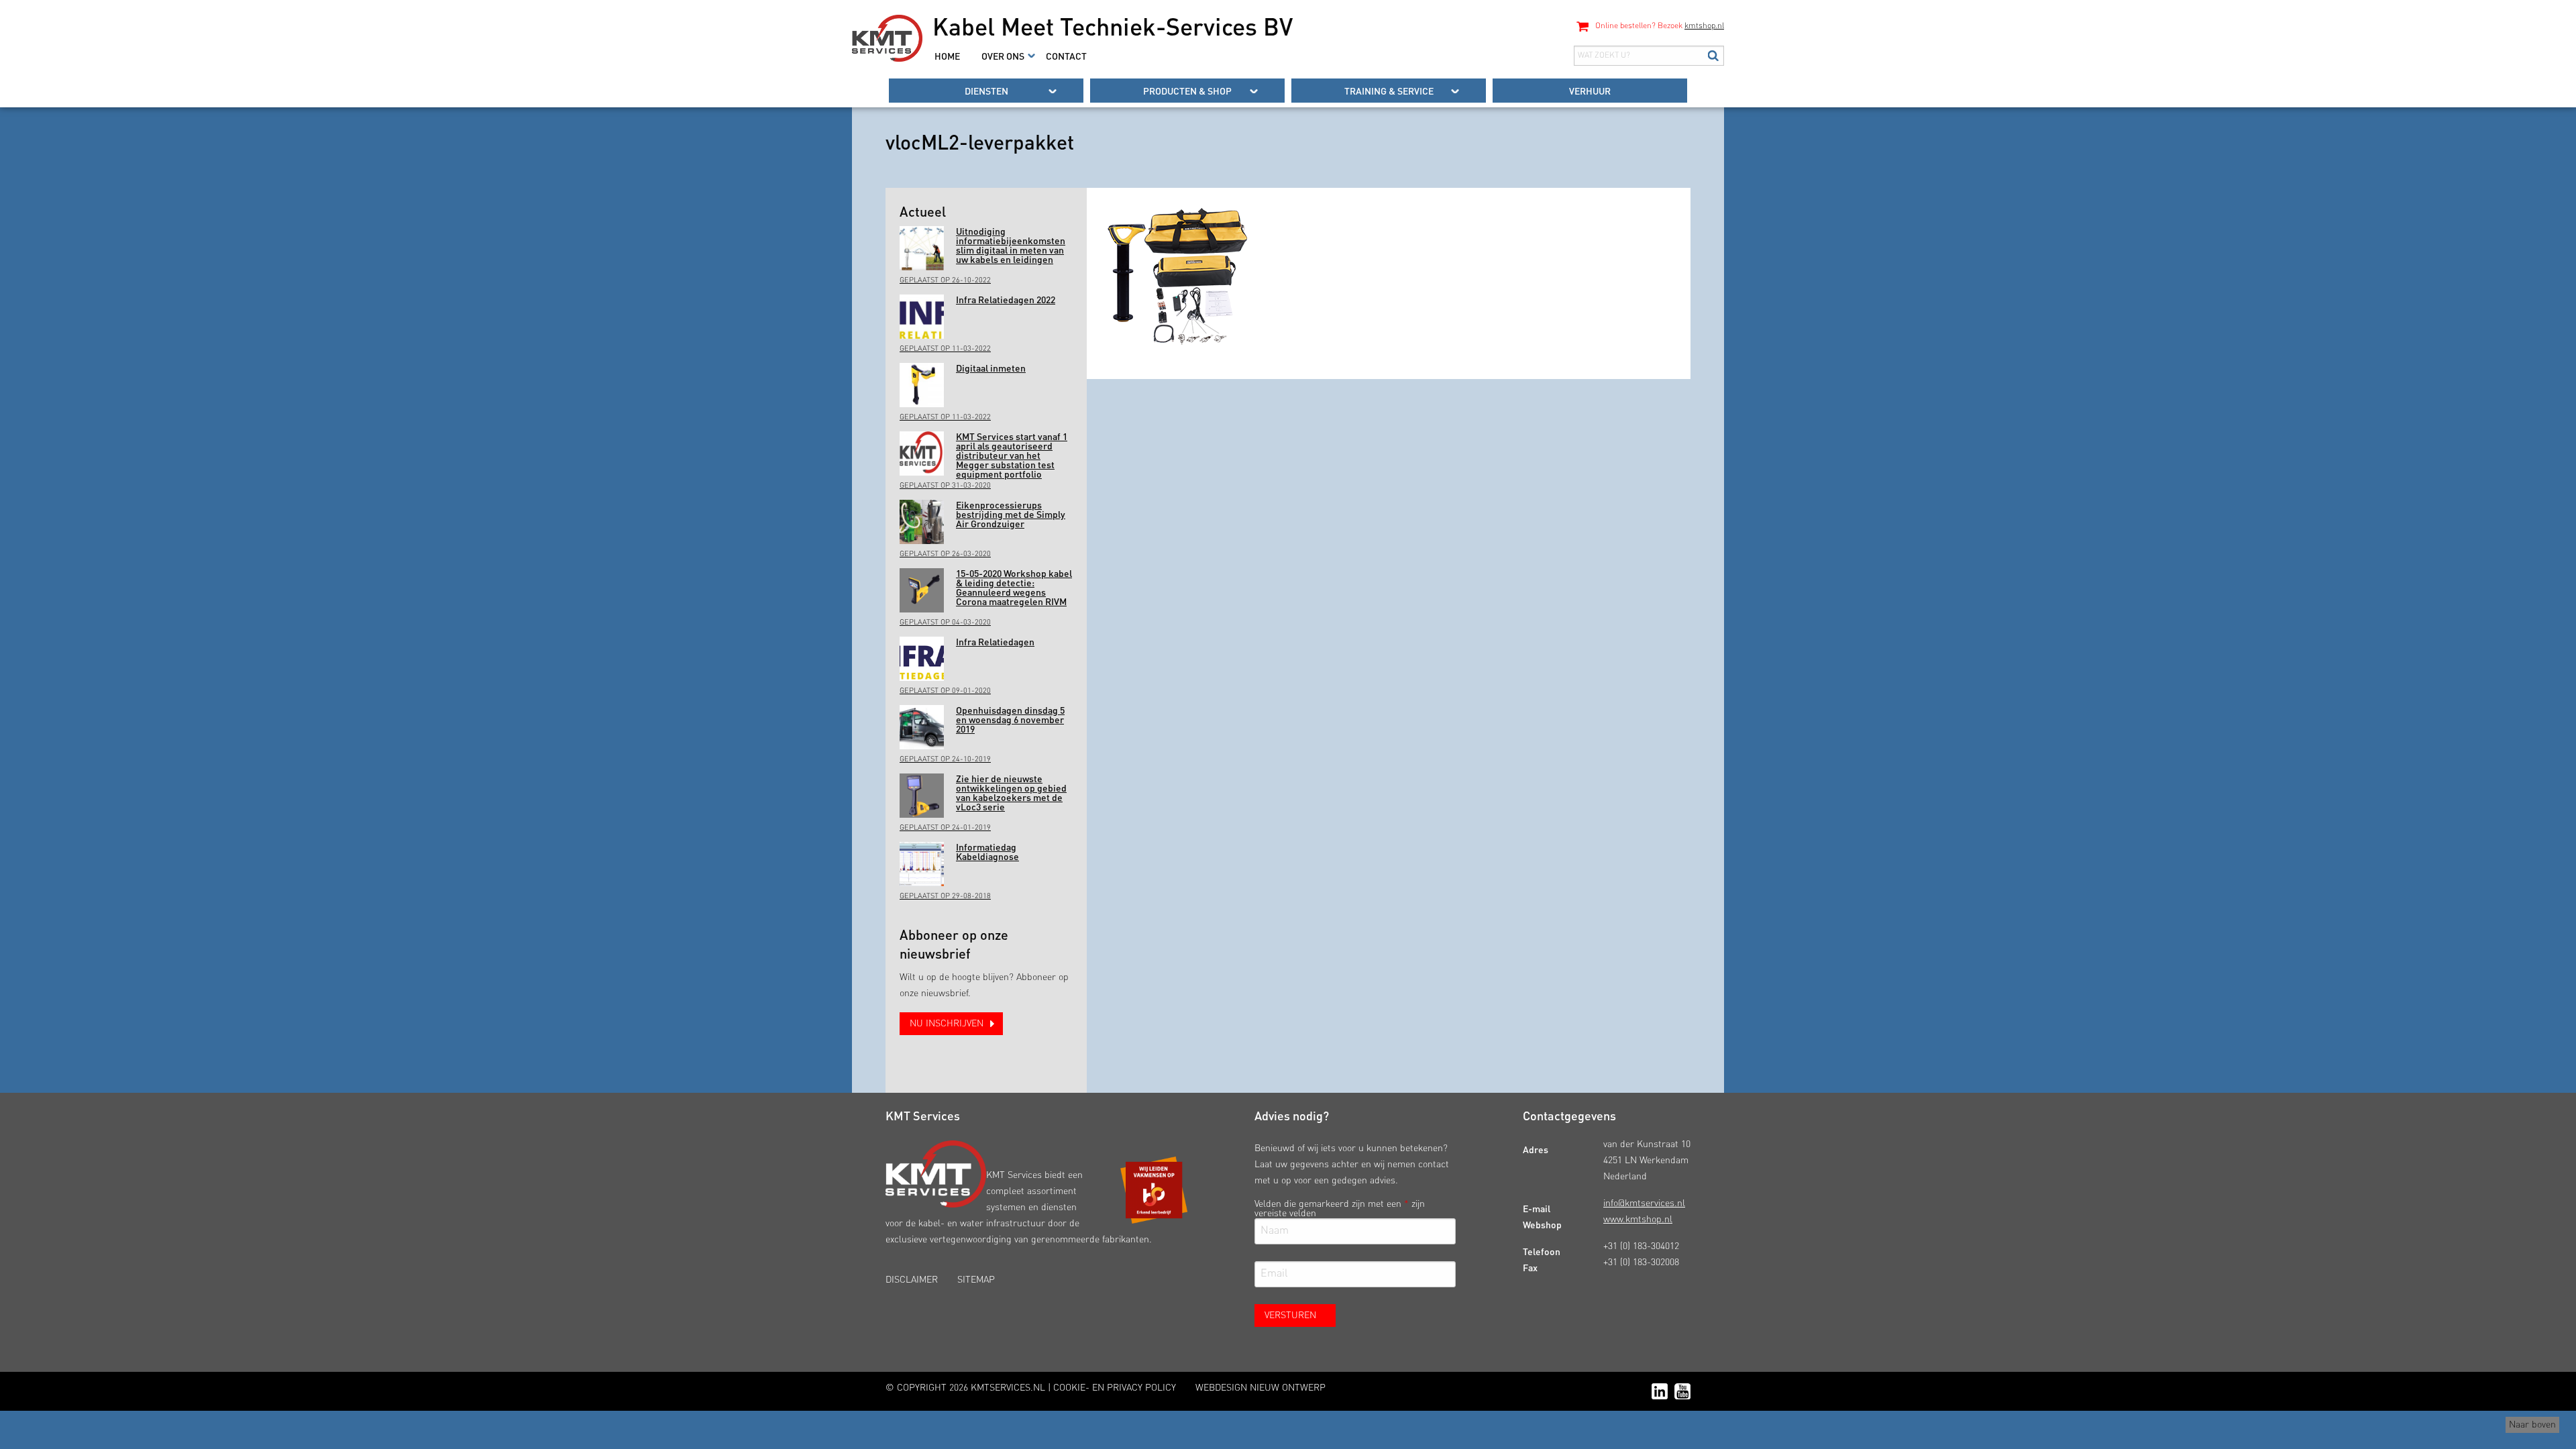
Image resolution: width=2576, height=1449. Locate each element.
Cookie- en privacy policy (1115, 1388)
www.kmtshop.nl (1638, 1220)
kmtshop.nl (1704, 26)
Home (947, 56)
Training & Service (1389, 91)
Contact (1066, 56)
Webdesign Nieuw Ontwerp (1260, 1388)
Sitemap (976, 1280)
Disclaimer (912, 1280)
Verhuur (1590, 91)
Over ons (1003, 56)
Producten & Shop (1187, 91)
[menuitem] (947, 56)
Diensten (986, 91)
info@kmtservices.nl (1644, 1203)
